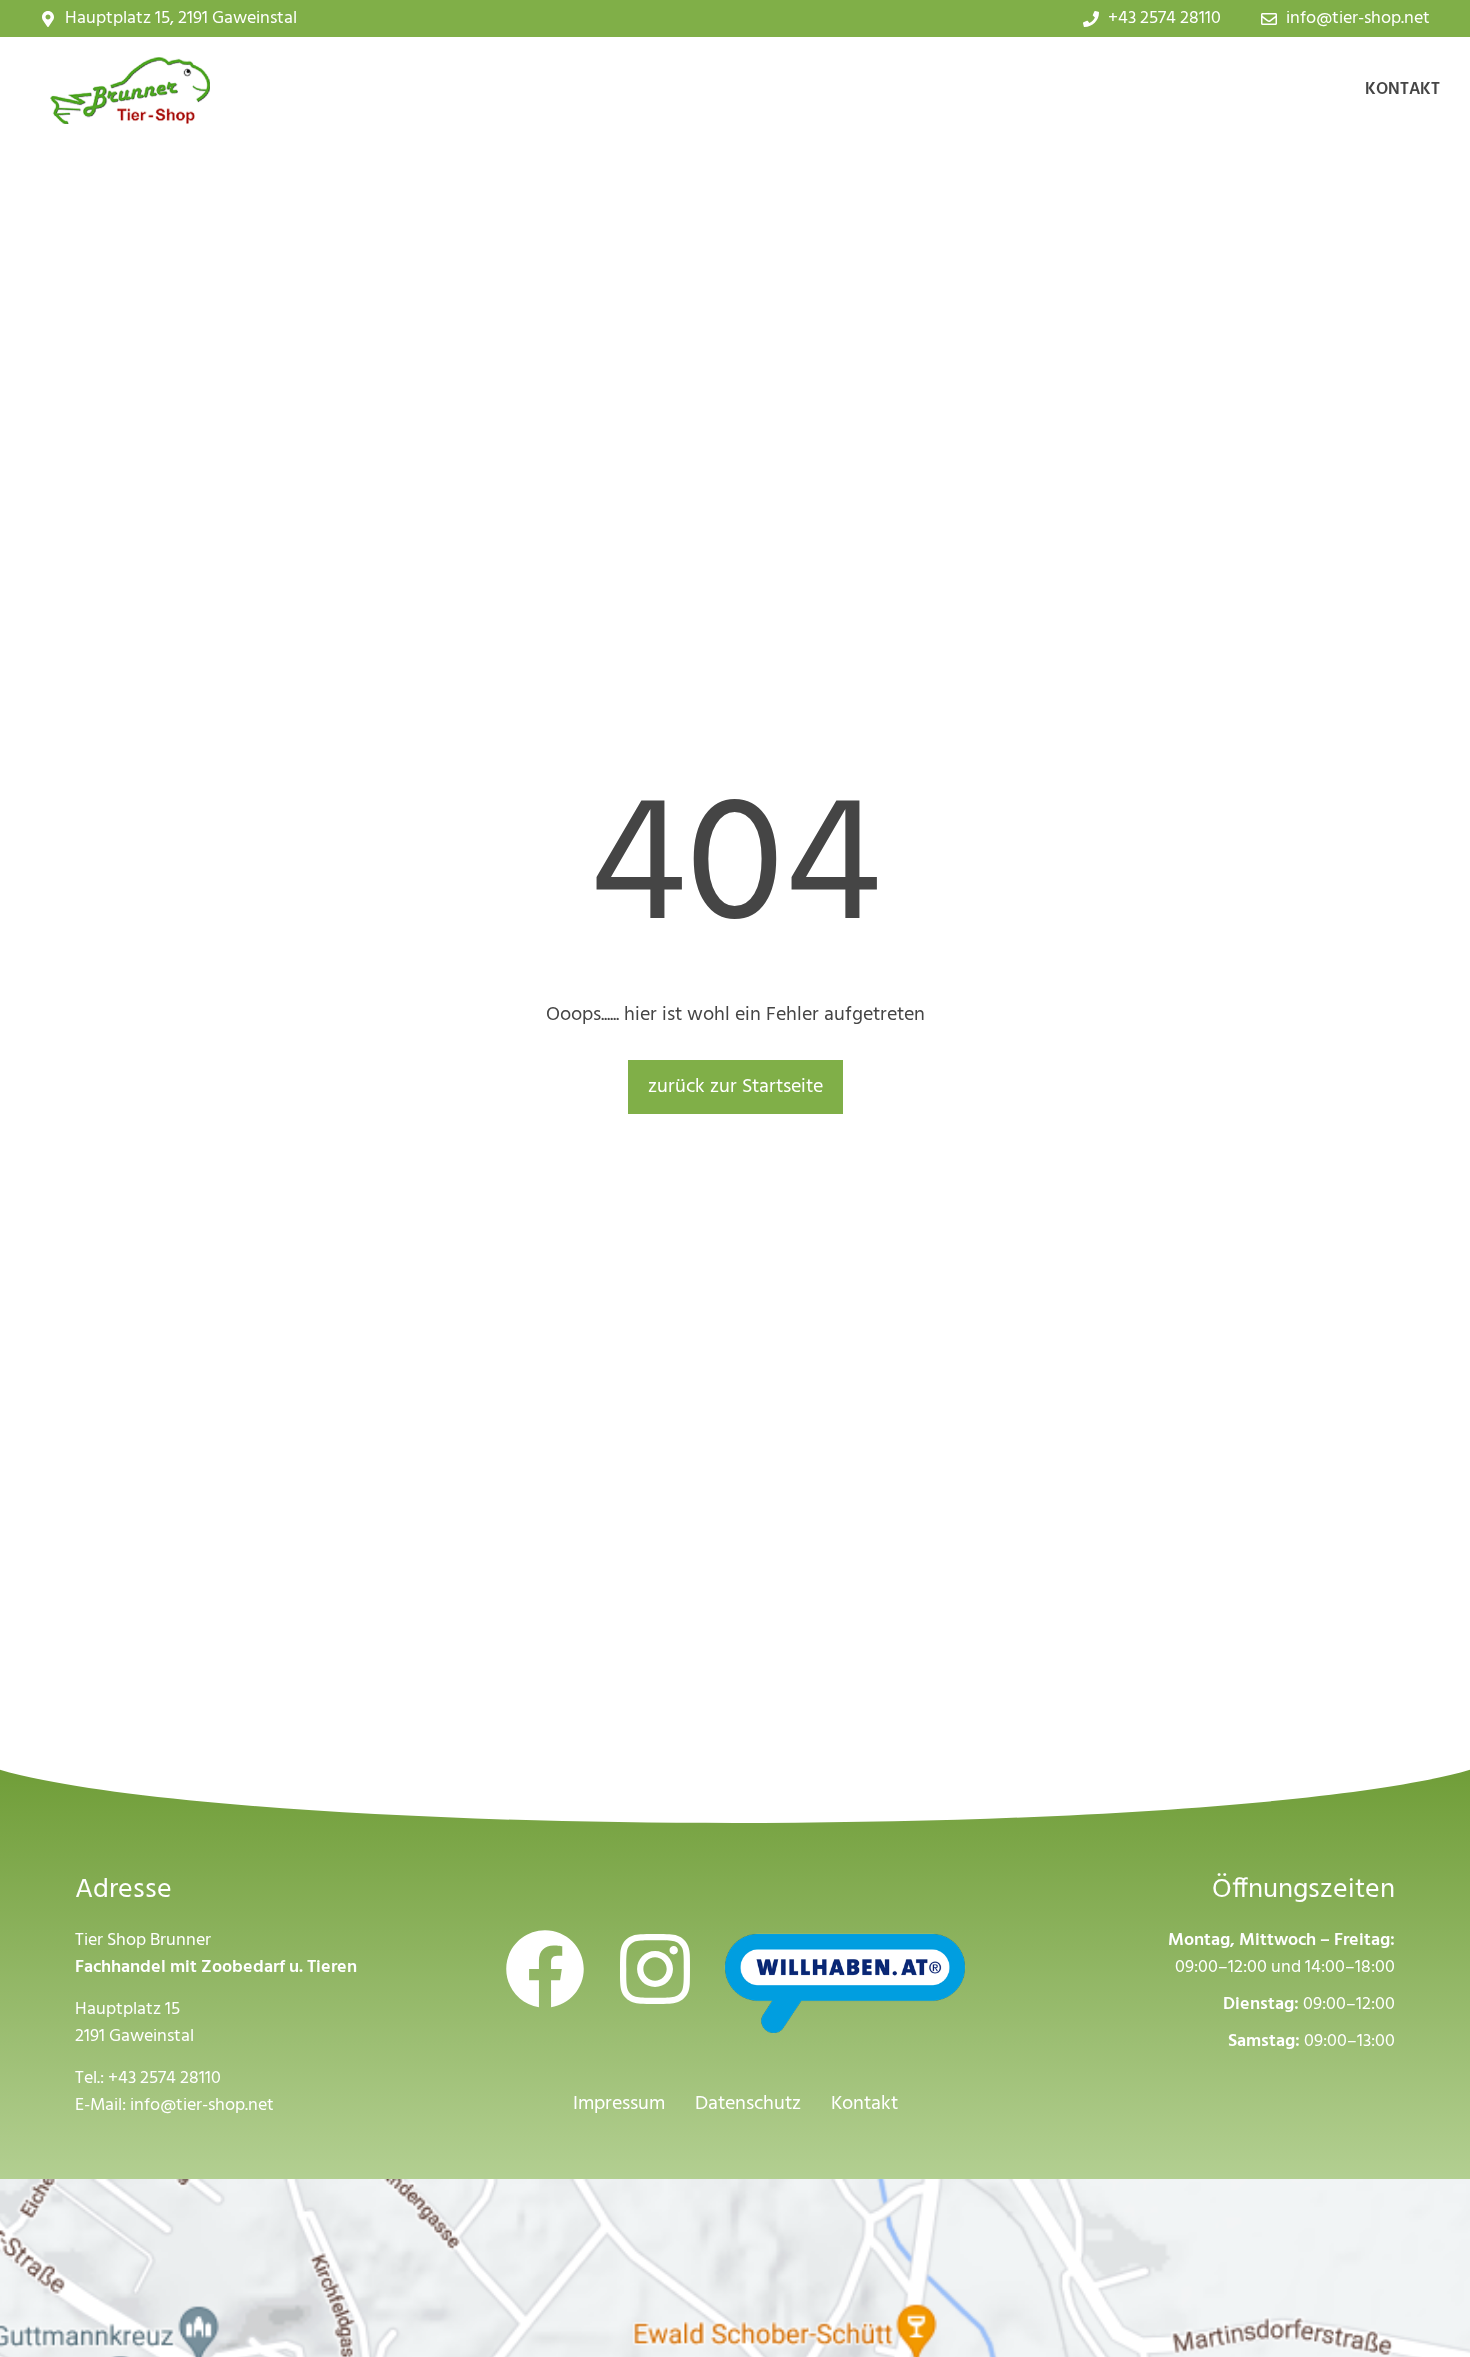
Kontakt (1402, 89)
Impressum (619, 2104)
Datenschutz (748, 2104)
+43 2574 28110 (164, 2078)
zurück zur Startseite (735, 1087)
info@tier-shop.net (202, 2105)
